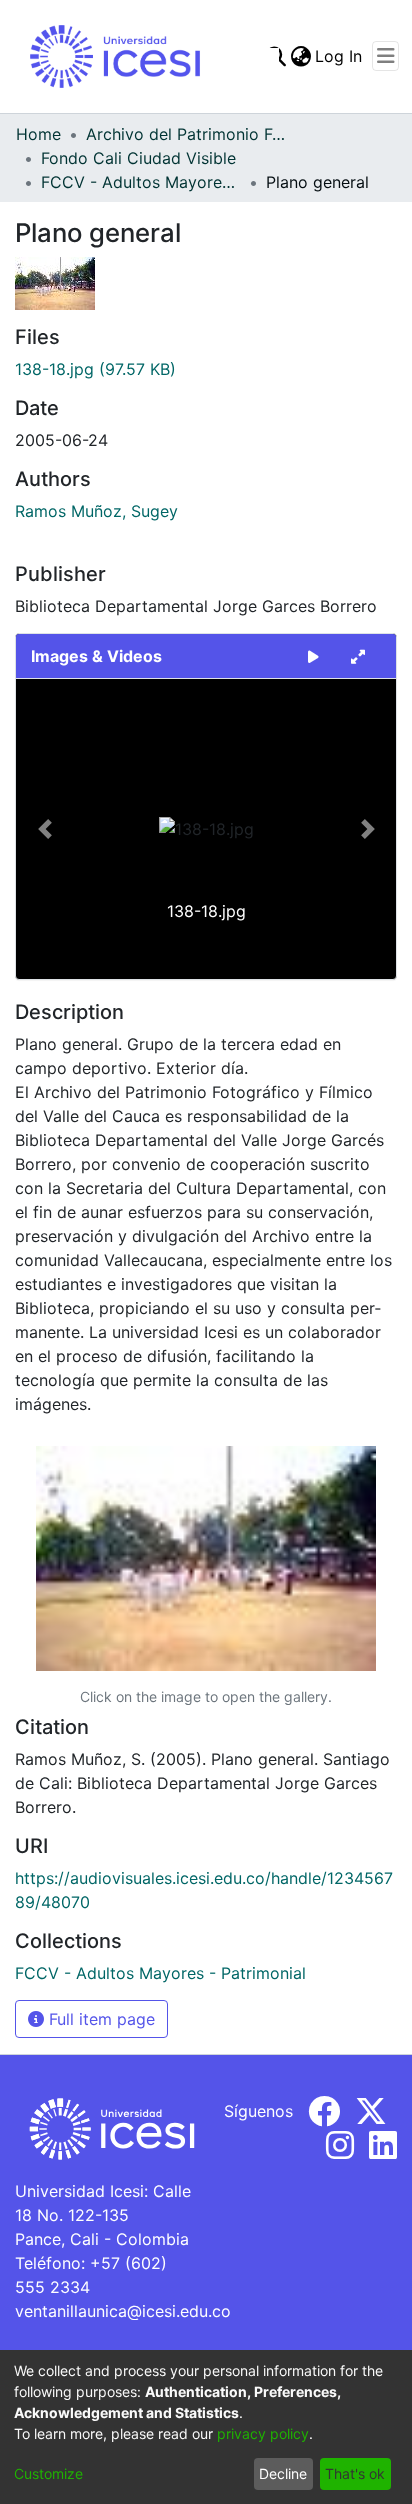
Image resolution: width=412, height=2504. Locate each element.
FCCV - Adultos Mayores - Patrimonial (141, 182)
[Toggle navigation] (385, 56)
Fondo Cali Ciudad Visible (138, 158)
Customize (48, 2473)
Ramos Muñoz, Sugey (96, 511)
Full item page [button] (99, 2019)
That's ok (355, 2473)
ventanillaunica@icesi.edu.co (123, 2311)
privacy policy (263, 2433)
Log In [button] (339, 56)
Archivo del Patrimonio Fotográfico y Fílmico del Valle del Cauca (186, 134)
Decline (283, 2473)
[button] (44, 829)
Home (38, 134)
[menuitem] (300, 56)
